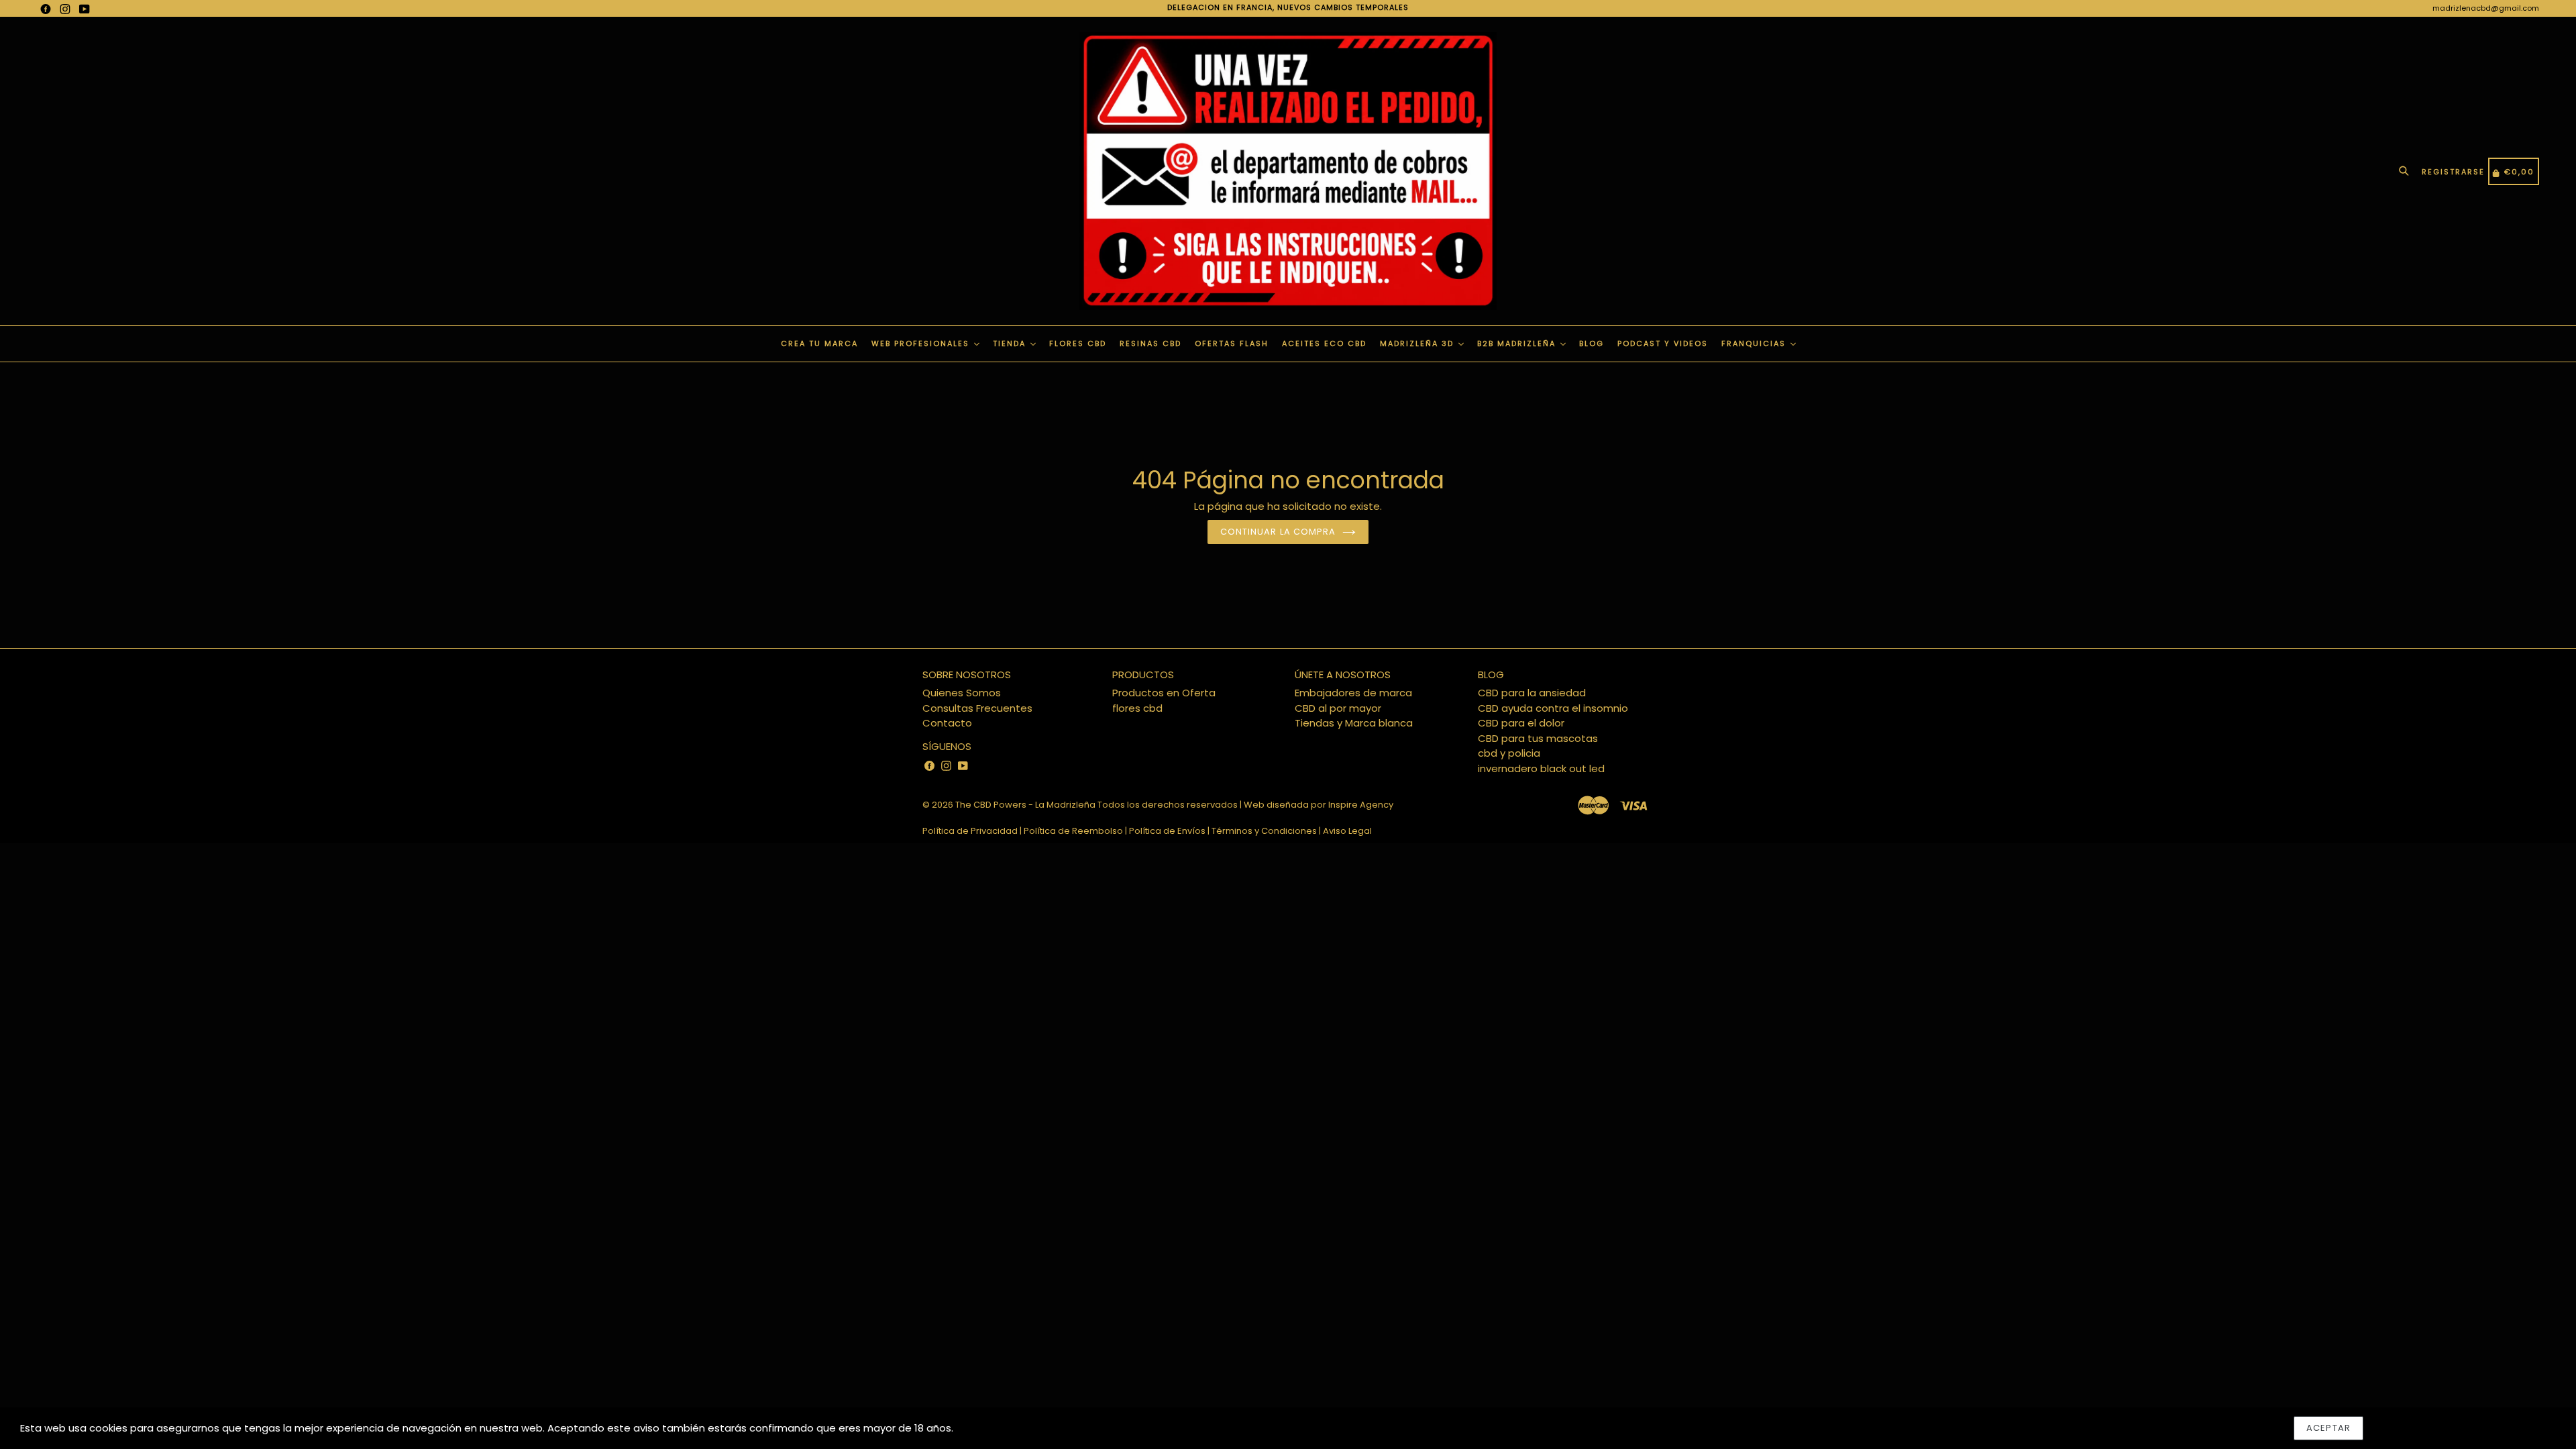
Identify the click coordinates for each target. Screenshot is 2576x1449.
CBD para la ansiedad (1532, 693)
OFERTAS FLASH (1232, 343)
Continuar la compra (1278, 532)
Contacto (947, 723)
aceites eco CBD (1324, 343)
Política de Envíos (1167, 831)
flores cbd (1137, 708)
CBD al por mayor (1338, 708)
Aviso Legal (1347, 831)
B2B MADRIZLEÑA (1518, 343)
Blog (1592, 343)
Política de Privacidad (970, 831)
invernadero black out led (1541, 768)
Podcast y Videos (1663, 343)
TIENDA (1011, 343)
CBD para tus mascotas (1538, 738)
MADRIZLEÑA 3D (1418, 343)
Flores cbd (1078, 343)
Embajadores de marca (1353, 693)
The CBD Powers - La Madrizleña (1025, 805)
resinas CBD (1150, 343)
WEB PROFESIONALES (922, 343)
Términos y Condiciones (1264, 831)
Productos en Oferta (1164, 693)
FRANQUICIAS (1755, 343)
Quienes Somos (962, 693)
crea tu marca (819, 343)
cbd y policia (1509, 753)
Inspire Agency (1361, 805)
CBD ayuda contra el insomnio (1553, 708)
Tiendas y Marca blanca (1354, 723)
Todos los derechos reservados (1168, 805)
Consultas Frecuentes (977, 708)
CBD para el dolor (1521, 723)
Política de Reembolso (1073, 831)
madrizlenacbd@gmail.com (2486, 8)
